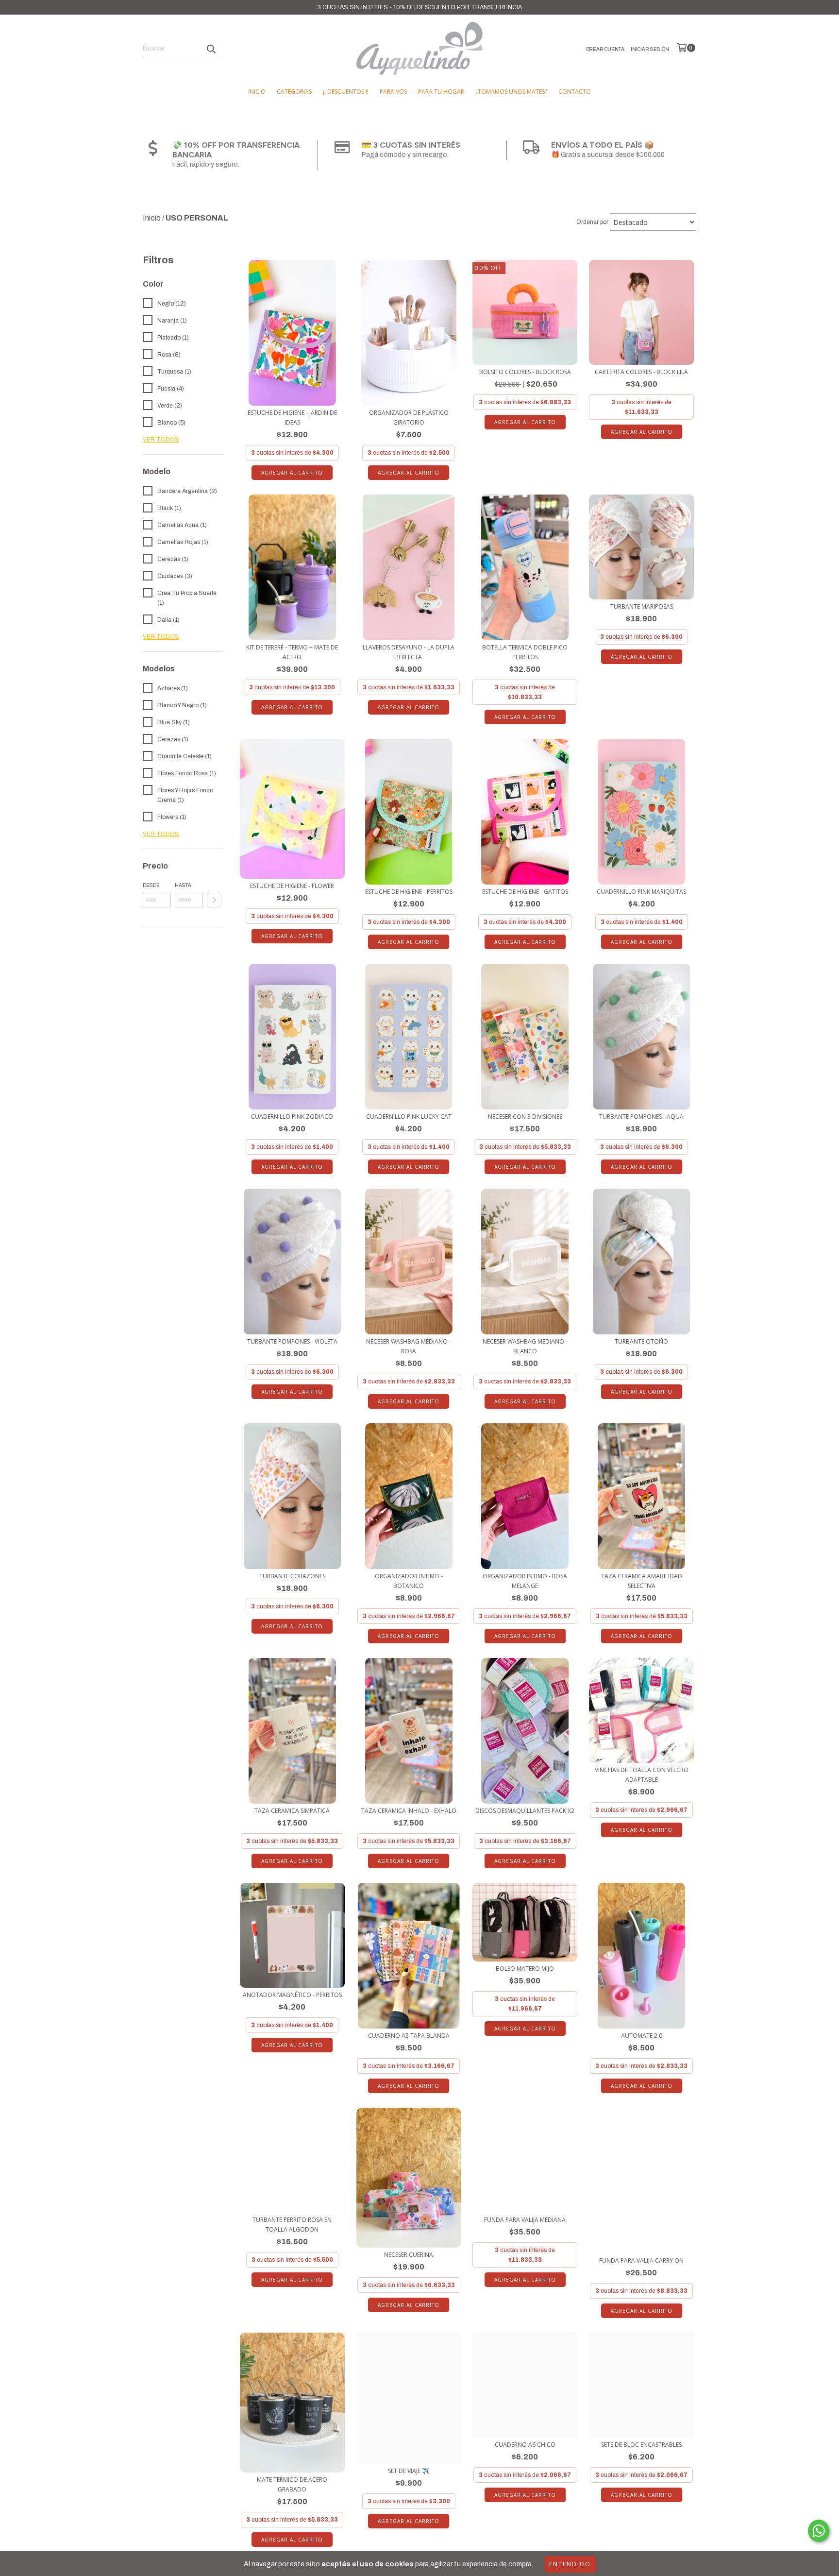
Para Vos (393, 92)
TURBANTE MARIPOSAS (642, 606)
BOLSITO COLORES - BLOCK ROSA (525, 372)
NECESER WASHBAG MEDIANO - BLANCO (525, 1346)
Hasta (183, 885)
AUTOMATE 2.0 (642, 2036)
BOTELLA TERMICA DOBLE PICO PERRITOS (525, 652)
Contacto (575, 92)
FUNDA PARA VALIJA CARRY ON (641, 2260)
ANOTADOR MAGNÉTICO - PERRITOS (292, 1995)
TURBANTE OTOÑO (641, 1341)
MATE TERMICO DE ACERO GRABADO (292, 2484)
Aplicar (214, 900)
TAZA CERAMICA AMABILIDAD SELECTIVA (642, 1581)
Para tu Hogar (441, 92)
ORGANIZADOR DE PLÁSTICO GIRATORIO (409, 418)
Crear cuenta (605, 49)
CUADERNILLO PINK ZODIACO (292, 1117)
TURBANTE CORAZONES (292, 1576)
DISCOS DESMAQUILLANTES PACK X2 (525, 1811)
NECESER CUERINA (409, 2255)
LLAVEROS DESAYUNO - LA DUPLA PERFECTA (409, 652)
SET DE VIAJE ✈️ (409, 2471)
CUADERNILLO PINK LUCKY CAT (409, 1117)
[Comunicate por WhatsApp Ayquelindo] (819, 2531)
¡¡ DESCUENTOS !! (346, 92)
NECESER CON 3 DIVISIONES (525, 1117)
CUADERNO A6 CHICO (525, 2445)
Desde (151, 885)
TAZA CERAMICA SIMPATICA (292, 1811)
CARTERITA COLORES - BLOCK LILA (641, 372)
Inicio (257, 92)
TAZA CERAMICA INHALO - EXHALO (409, 1811)
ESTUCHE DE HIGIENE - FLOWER (292, 886)
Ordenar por (592, 222)
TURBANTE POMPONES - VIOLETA (292, 1341)
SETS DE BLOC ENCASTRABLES (641, 2445)
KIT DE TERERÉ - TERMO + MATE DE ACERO (292, 652)
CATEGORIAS (294, 92)
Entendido (570, 2564)
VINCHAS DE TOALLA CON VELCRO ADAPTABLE (642, 1775)
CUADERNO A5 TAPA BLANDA (409, 2036)
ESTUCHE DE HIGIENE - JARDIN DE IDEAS (292, 418)
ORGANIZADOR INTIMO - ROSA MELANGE (525, 1581)
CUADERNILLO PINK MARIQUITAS (641, 892)
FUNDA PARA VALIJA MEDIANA (525, 2220)
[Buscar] (211, 49)
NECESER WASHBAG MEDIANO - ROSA (409, 1346)
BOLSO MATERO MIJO (525, 1969)
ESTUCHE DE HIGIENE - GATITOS (525, 892)
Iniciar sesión (650, 49)
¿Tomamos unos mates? (511, 92)
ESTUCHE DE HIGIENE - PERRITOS (409, 892)
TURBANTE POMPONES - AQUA (641, 1117)
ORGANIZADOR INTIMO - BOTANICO (409, 1581)
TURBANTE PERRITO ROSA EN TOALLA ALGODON (292, 2225)
